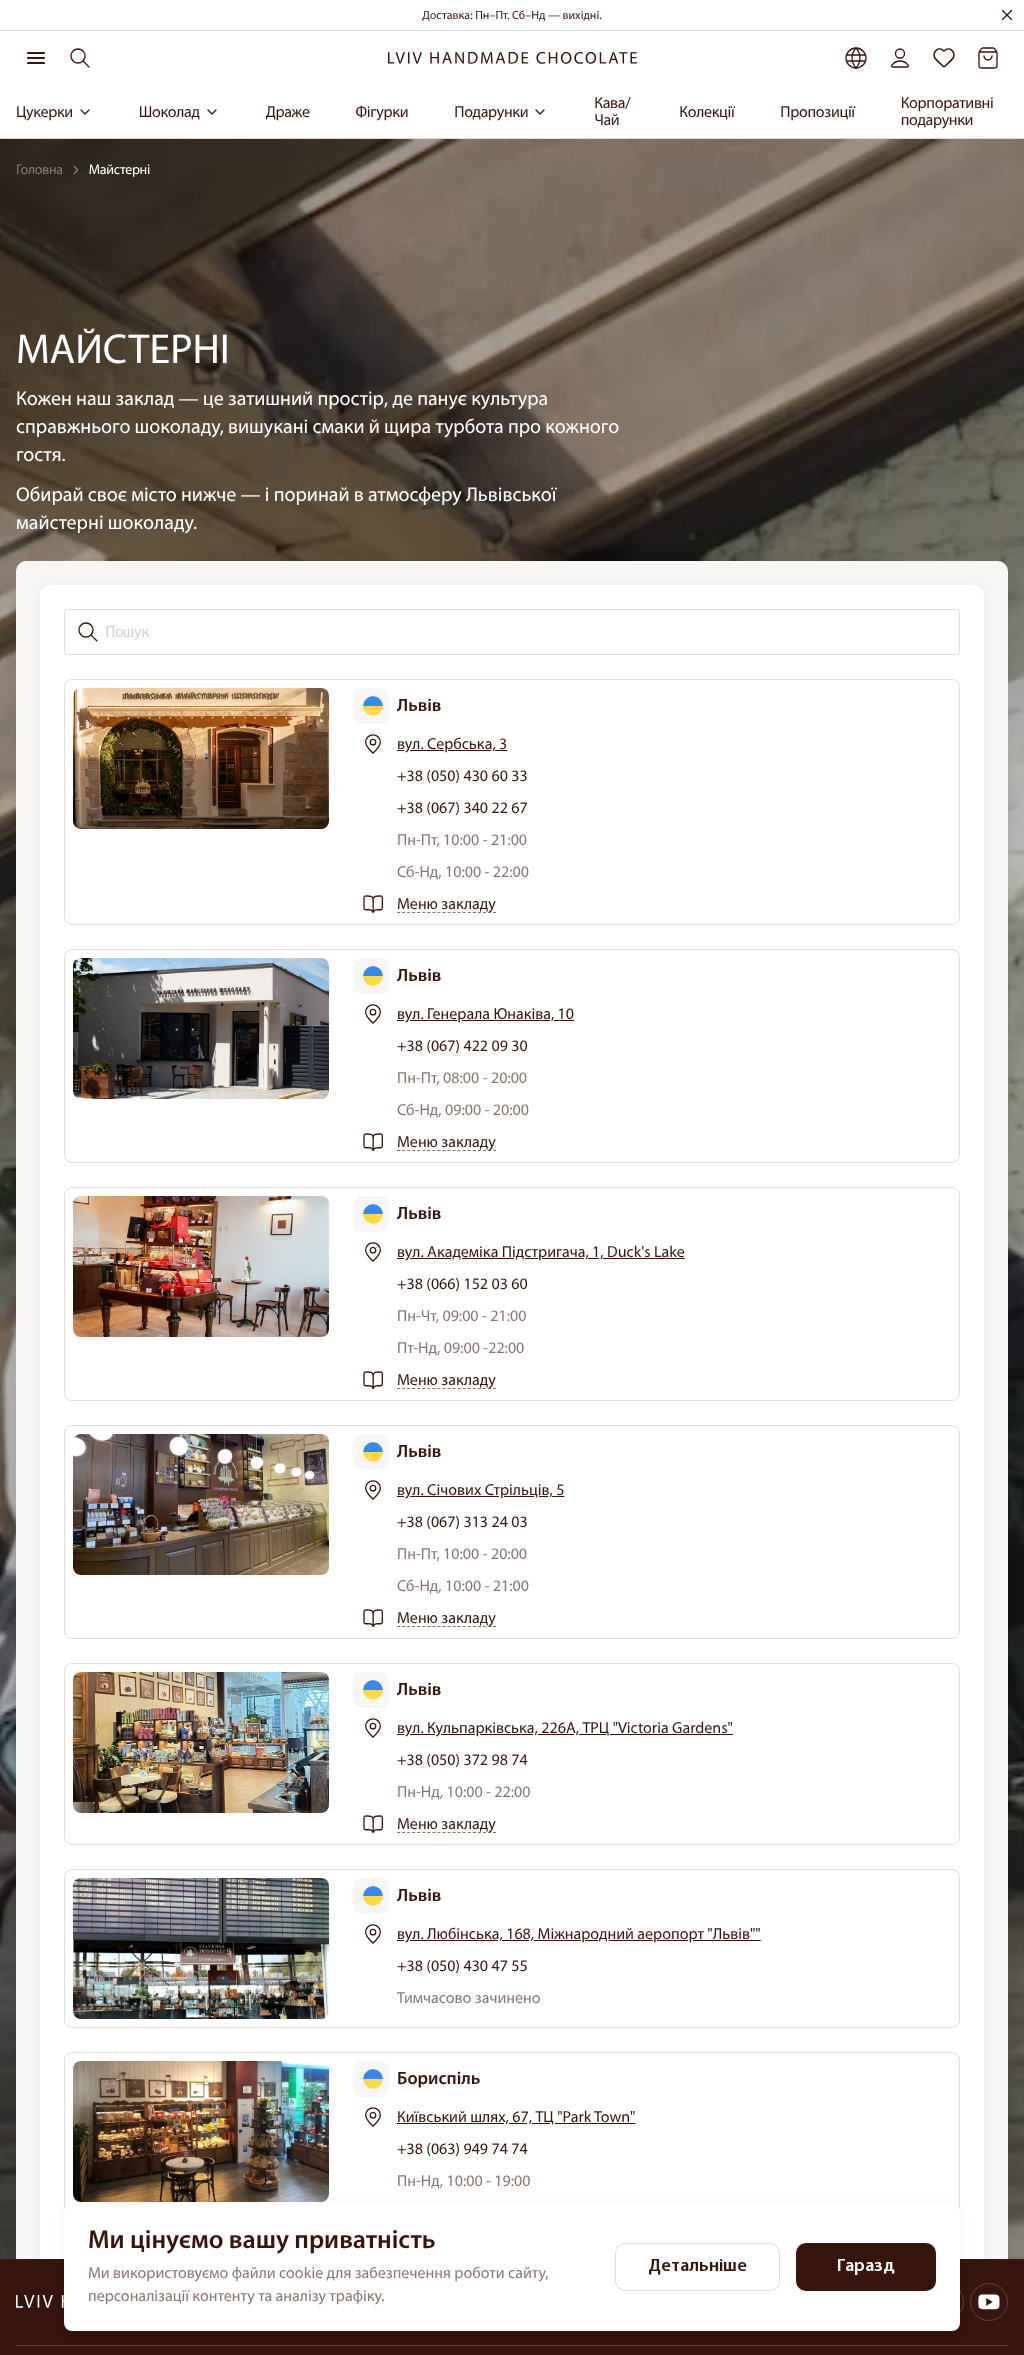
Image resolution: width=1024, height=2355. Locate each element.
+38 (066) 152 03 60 (462, 1284)
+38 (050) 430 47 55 (462, 1966)
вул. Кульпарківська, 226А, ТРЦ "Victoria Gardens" (565, 1728)
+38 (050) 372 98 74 (462, 1760)
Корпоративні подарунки (947, 112)
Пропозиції (817, 112)
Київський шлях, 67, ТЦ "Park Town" (516, 2117)
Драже (288, 112)
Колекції (706, 112)
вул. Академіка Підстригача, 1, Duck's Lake (541, 1252)
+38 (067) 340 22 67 (462, 808)
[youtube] (989, 2302)
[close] (1007, 15)
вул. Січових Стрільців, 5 (480, 1490)
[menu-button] (36, 58)
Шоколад (169, 112)
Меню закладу (446, 904)
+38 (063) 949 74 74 (462, 2149)
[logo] (512, 58)
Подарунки (491, 112)
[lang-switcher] (856, 58)
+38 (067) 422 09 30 (462, 1046)
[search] (80, 58)
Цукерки (44, 112)
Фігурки (382, 112)
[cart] (988, 58)
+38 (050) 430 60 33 (462, 776)
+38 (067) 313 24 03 (462, 1522)
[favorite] (944, 58)
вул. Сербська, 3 (452, 744)
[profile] (900, 58)
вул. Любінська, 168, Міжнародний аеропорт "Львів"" (579, 1934)
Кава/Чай (612, 112)
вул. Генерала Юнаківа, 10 (485, 1014)
